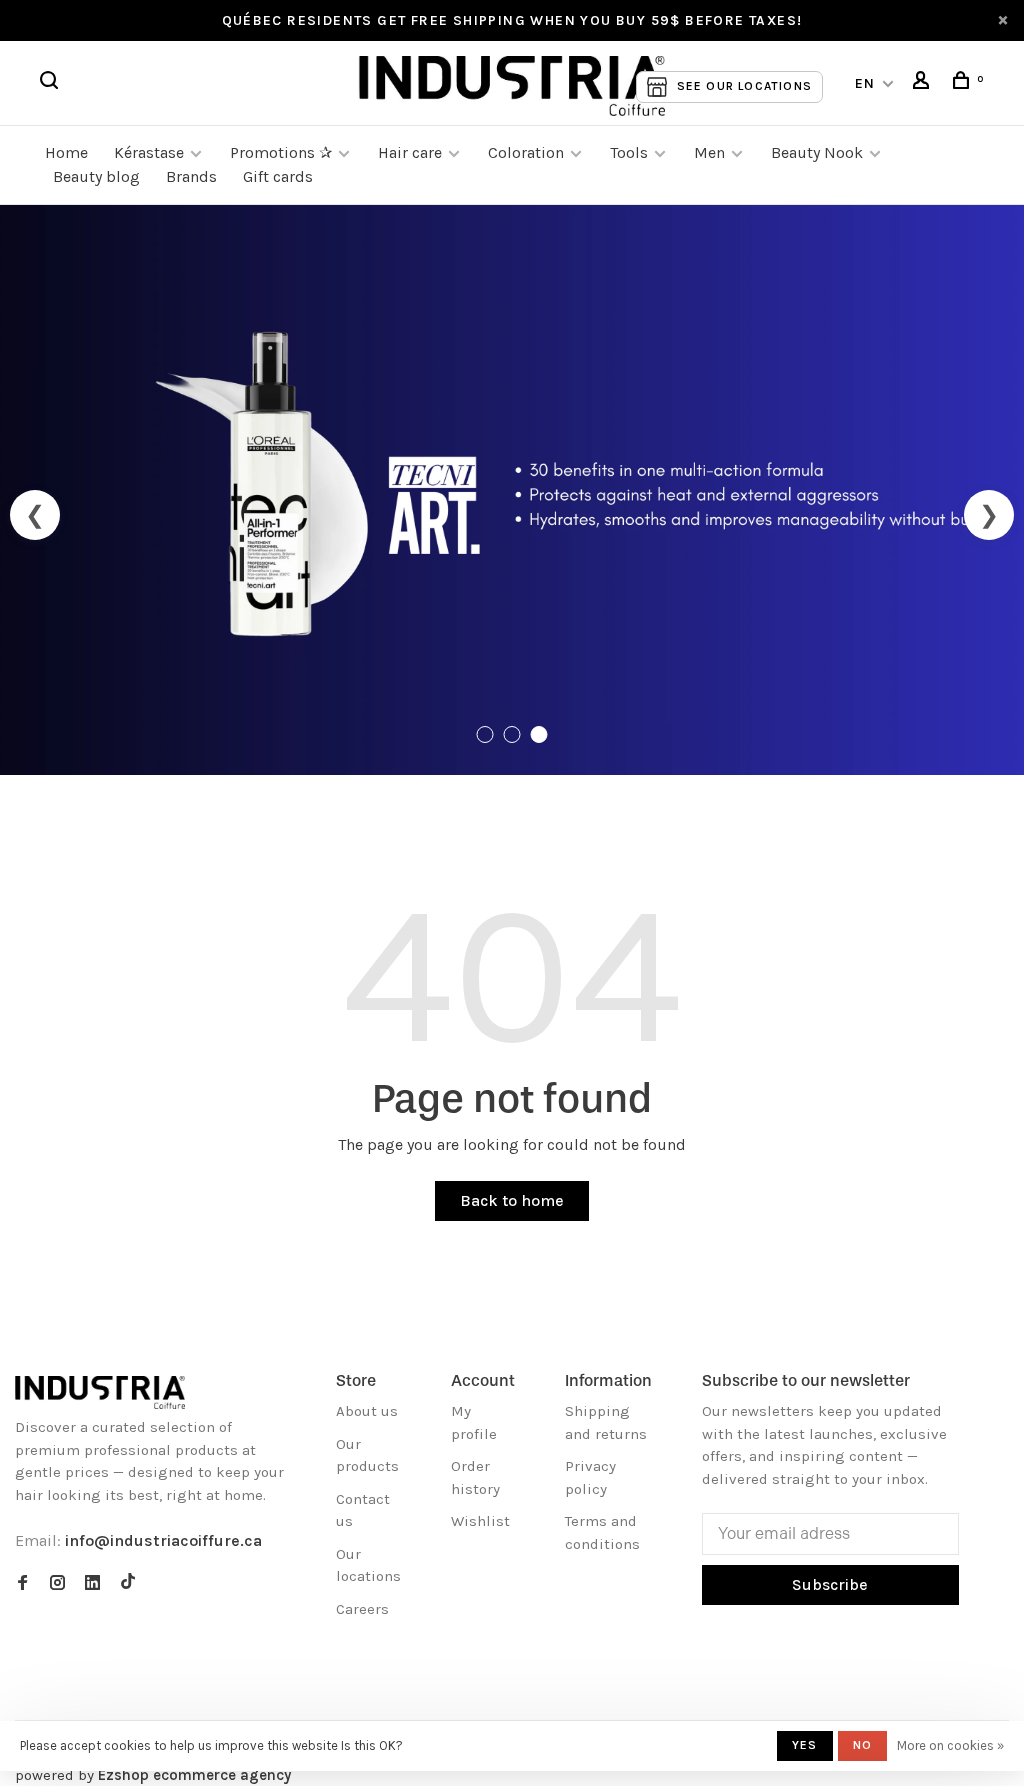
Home (66, 152)
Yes (805, 1745)
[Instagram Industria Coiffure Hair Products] (57, 1584)
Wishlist (480, 1521)
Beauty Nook (817, 152)
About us (367, 1411)
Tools (629, 152)
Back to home (512, 1200)
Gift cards (278, 176)
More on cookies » (950, 1745)
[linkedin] (92, 1584)
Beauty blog (96, 176)
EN (865, 83)
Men (709, 152)
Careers (362, 1609)
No (862, 1745)
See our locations (744, 86)
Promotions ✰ (283, 152)
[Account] (924, 83)
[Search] (52, 83)
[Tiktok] (128, 1584)
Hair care (410, 152)
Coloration (526, 152)
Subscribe (830, 1584)
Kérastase (149, 152)
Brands (191, 176)
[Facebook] (22, 1584)
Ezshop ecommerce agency (194, 1775)
